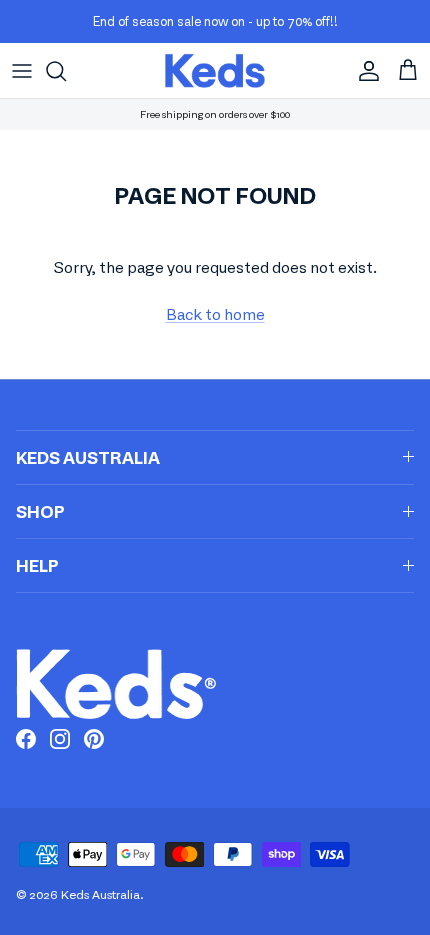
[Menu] (22, 71)
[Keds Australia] (215, 70)
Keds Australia (100, 894)
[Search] (66, 71)
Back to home (215, 314)
